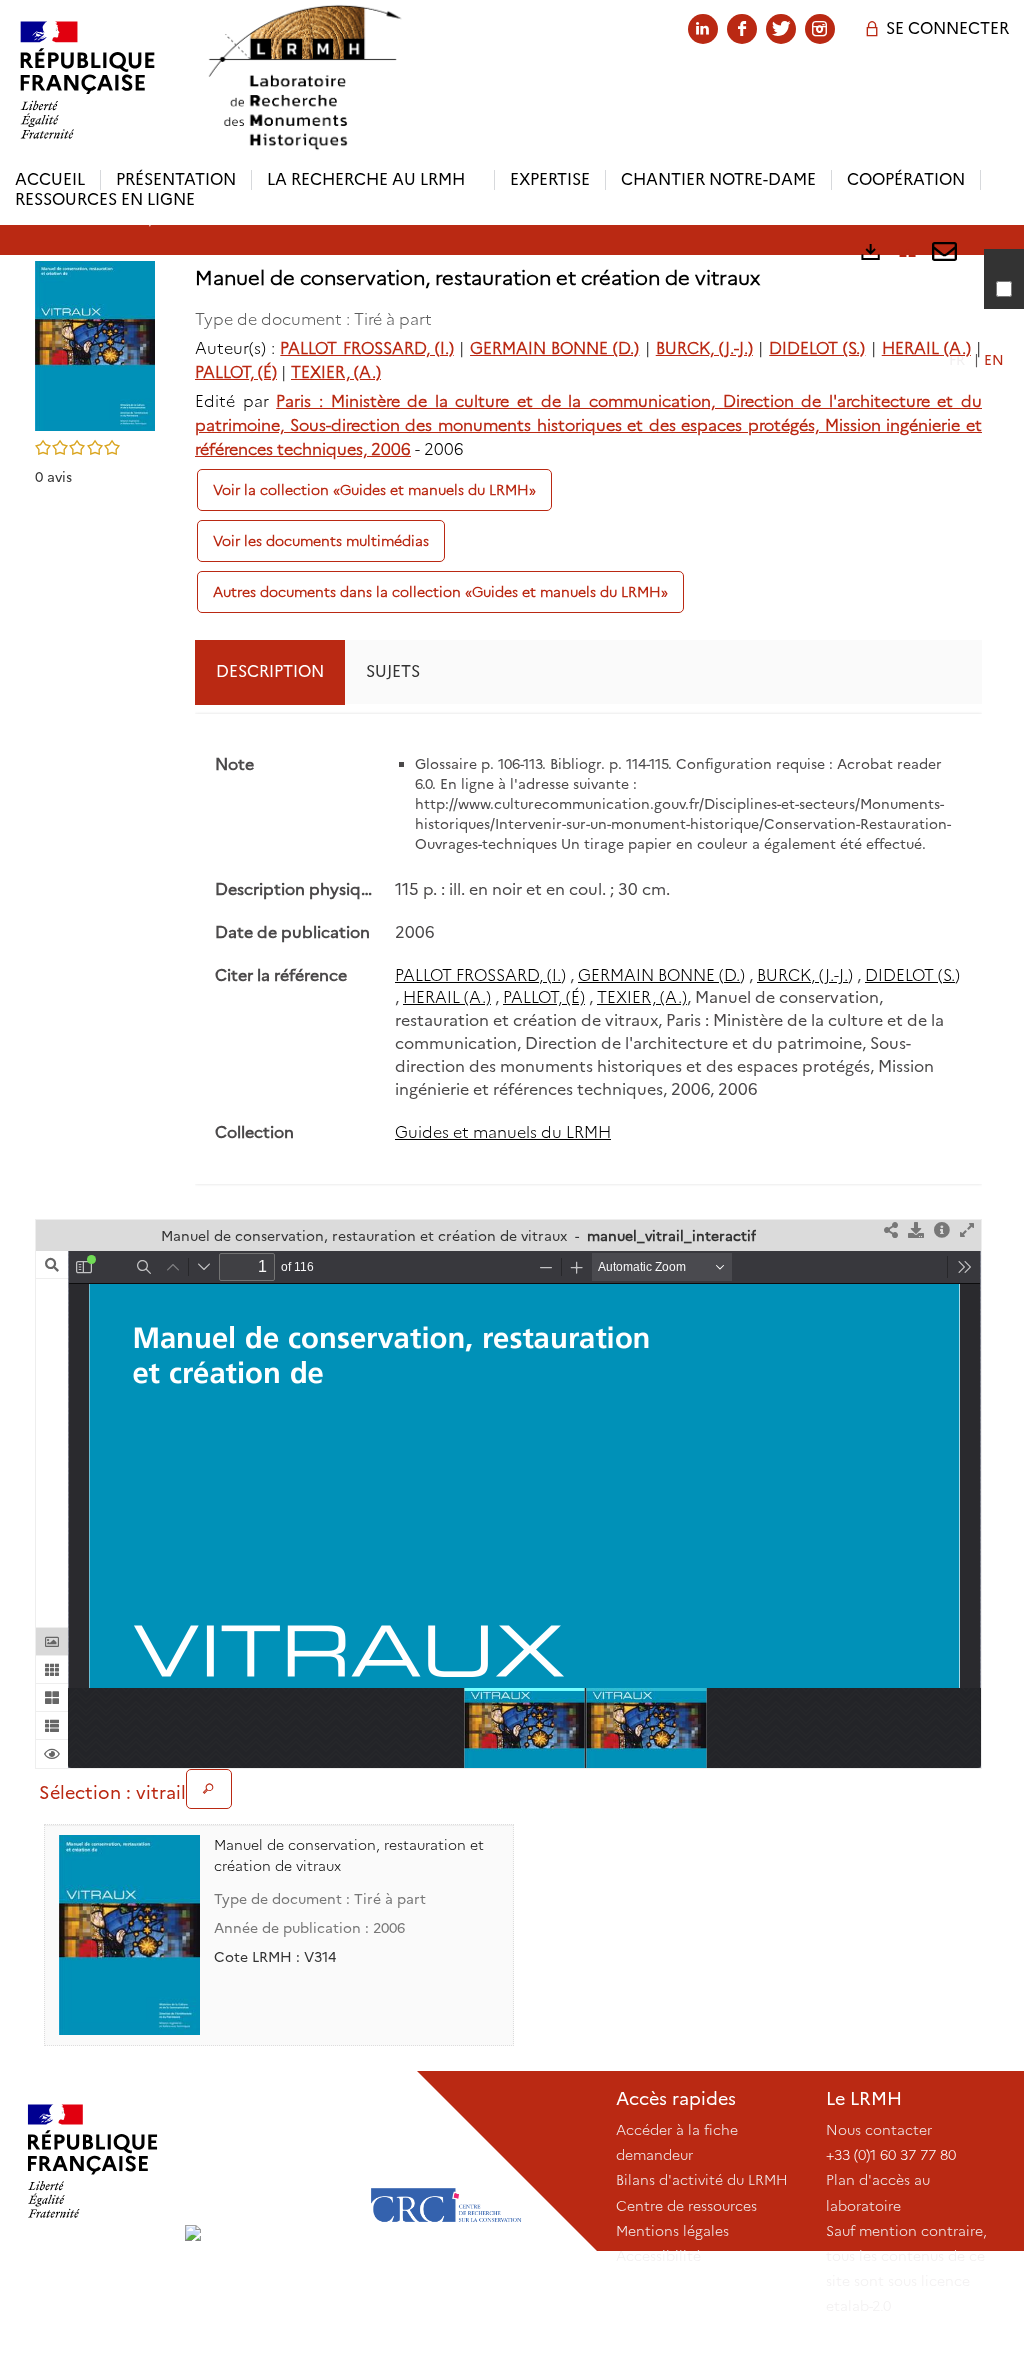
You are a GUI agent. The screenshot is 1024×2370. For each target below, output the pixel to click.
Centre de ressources (686, 2206)
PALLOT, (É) (236, 372)
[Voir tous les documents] (209, 1789)
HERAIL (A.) (926, 348)
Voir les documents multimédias (321, 541)
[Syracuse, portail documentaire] (304, 77)
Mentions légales (672, 2231)
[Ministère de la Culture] (92, 2161)
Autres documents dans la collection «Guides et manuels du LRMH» (440, 592)
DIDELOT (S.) (817, 348)
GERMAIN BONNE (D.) (554, 348)
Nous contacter (879, 2130)
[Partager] (891, 1231)
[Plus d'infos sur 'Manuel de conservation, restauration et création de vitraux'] (129, 1935)
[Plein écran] (967, 1231)
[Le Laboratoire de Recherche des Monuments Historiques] (269, 2161)
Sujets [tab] (393, 671)
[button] (95, 344)
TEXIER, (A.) (336, 372)
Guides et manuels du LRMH (503, 1132)
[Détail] (942, 1231)
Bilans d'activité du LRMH (702, 2180)
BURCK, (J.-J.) (704, 348)
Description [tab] (270, 671)
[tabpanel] (588, 949)
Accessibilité (658, 2256)
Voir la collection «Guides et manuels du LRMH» (374, 490)
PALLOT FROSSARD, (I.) (366, 348)
